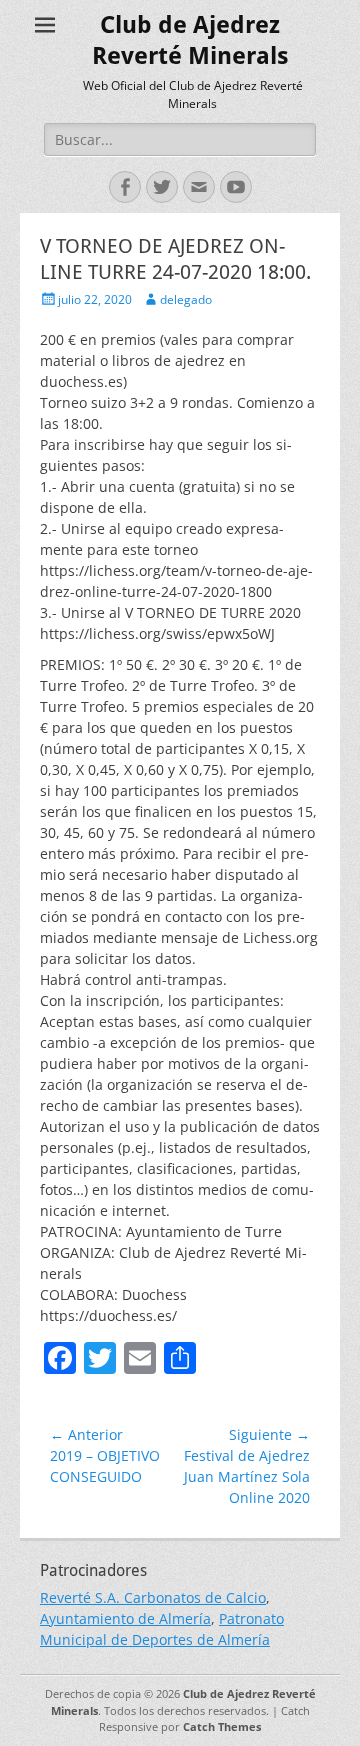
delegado (186, 299)
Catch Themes (222, 1726)
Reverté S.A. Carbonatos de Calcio (153, 1597)
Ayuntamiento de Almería (125, 1618)
